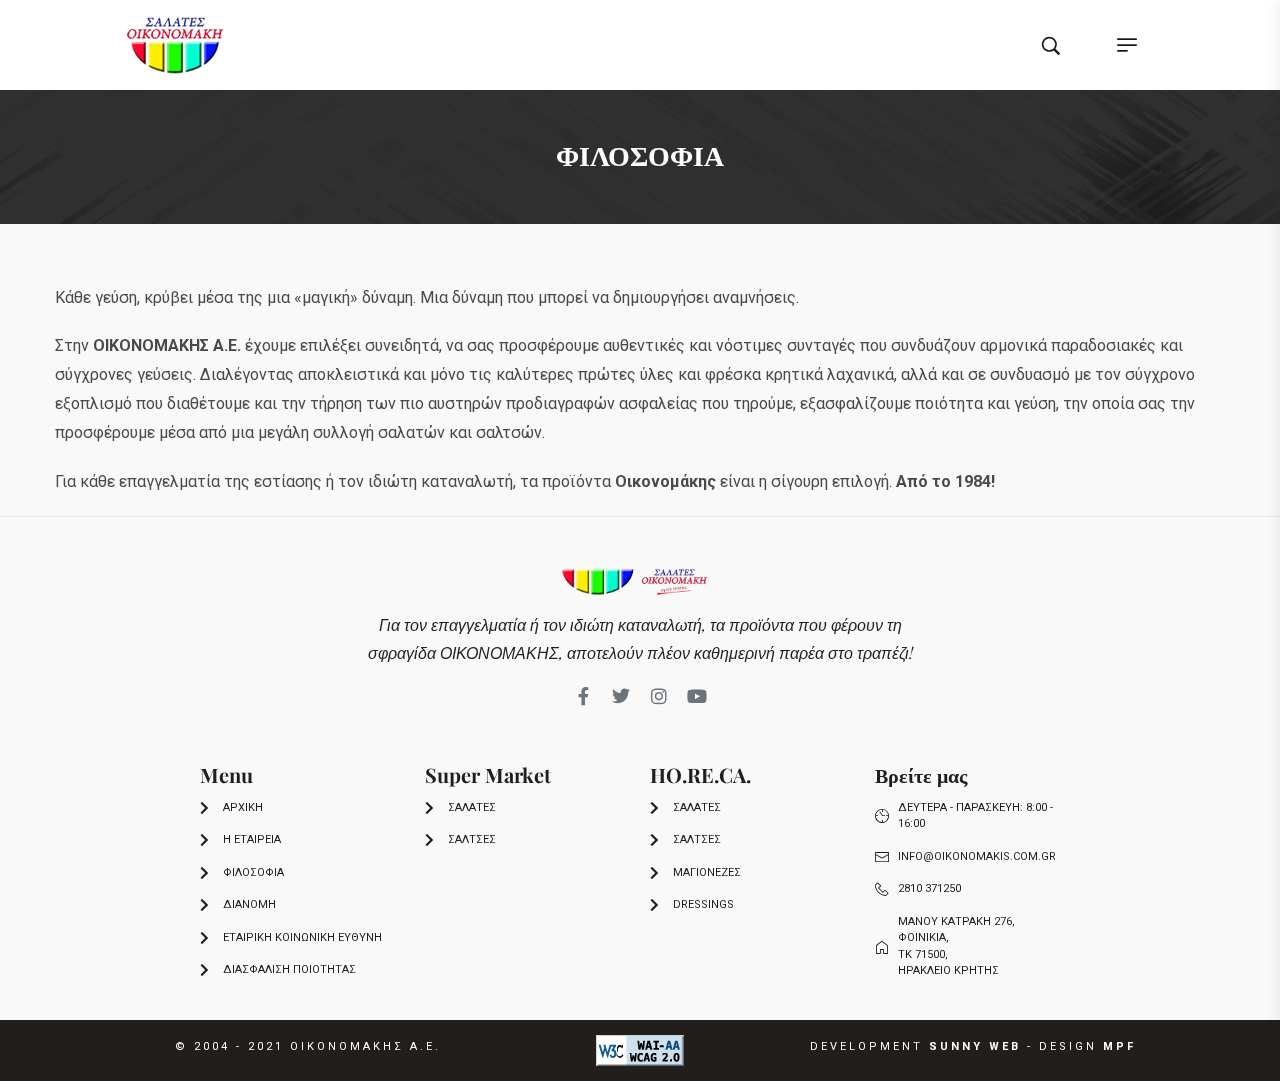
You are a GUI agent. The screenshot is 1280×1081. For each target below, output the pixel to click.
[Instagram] (659, 696)
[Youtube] (697, 696)
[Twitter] (621, 696)
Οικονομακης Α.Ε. (365, 1046)
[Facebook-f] (583, 696)
